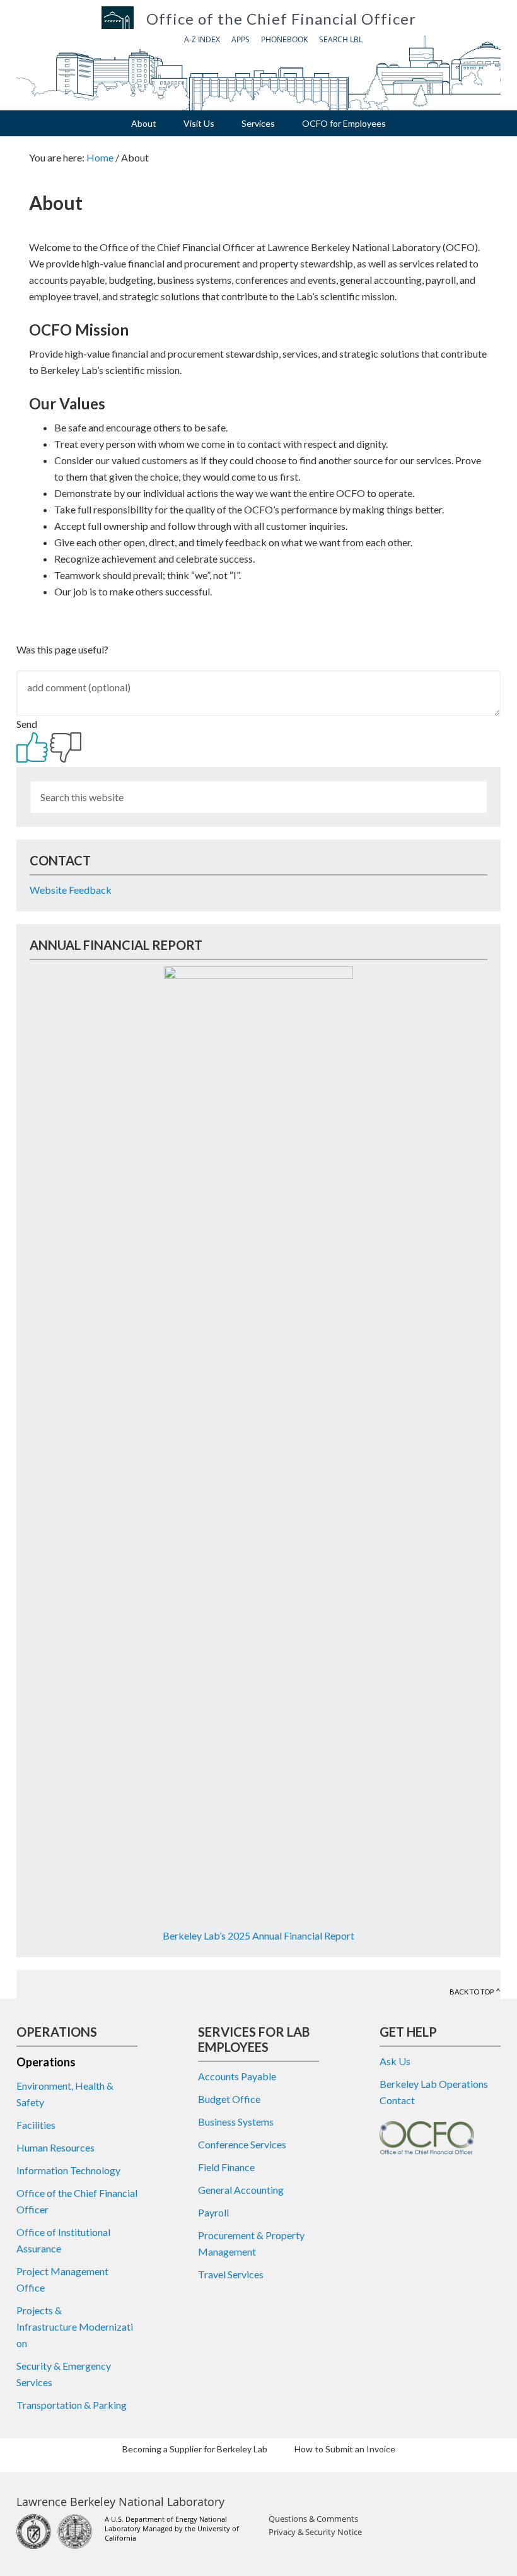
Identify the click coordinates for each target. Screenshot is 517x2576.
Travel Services (231, 2274)
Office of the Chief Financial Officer (281, 19)
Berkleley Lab (118, 18)
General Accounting (241, 2190)
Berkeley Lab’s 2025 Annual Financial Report (258, 1935)
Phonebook (284, 39)
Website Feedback (71, 890)
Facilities (36, 2125)
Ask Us (395, 2061)
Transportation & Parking (72, 2405)
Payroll (213, 2212)
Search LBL (341, 39)
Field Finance (226, 2167)
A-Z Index (202, 39)
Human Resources (55, 2147)
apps (241, 39)
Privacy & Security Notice (315, 2532)
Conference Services (242, 2144)
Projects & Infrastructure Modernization (75, 2327)
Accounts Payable (237, 2076)
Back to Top (472, 1992)
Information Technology (68, 2170)
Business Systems (236, 2122)
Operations (46, 2062)
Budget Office (229, 2099)
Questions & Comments (313, 2519)
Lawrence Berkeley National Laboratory (120, 2502)
